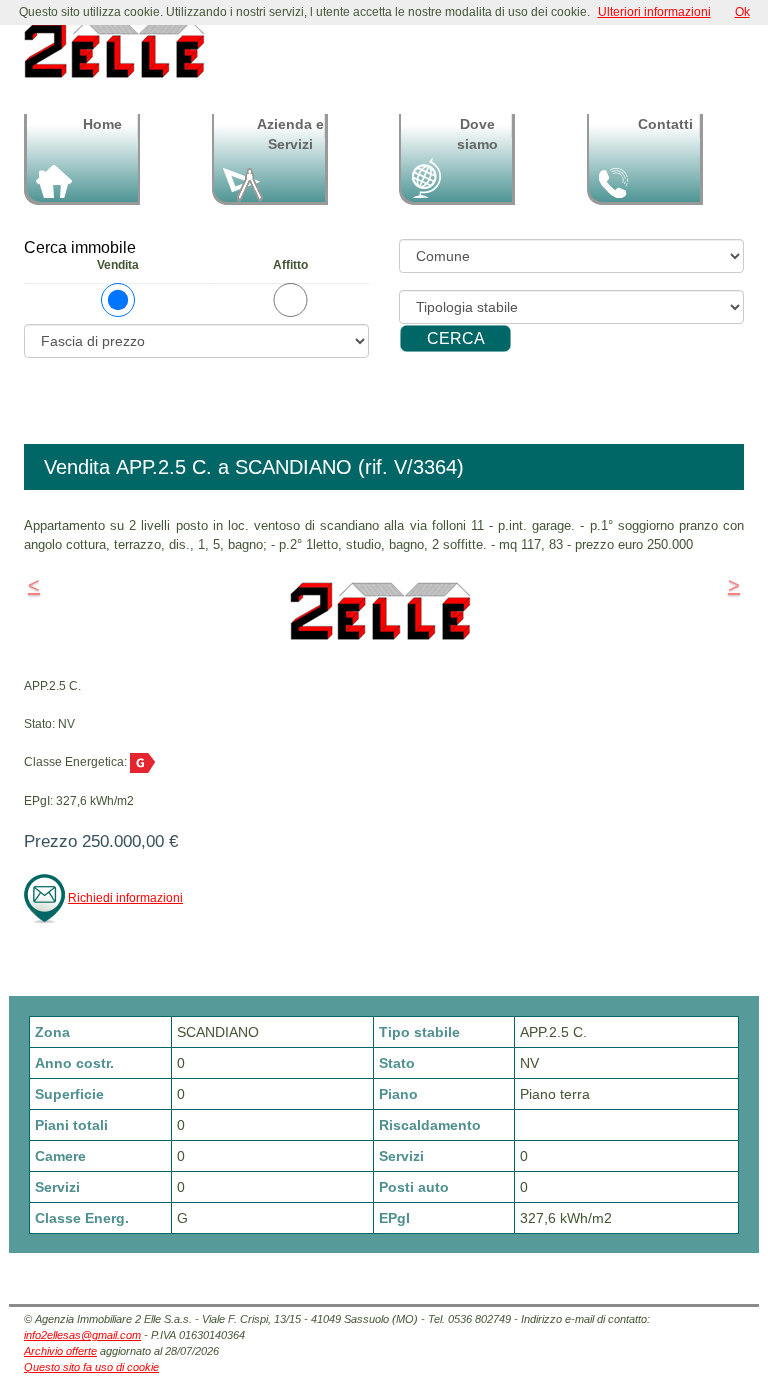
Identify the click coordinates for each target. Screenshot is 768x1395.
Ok (742, 12)
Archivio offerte (60, 1351)
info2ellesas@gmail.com (82, 1335)
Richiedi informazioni (125, 898)
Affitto (290, 265)
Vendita (118, 265)
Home (102, 124)
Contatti (665, 124)
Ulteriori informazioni (654, 12)
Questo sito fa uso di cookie (91, 1367)
